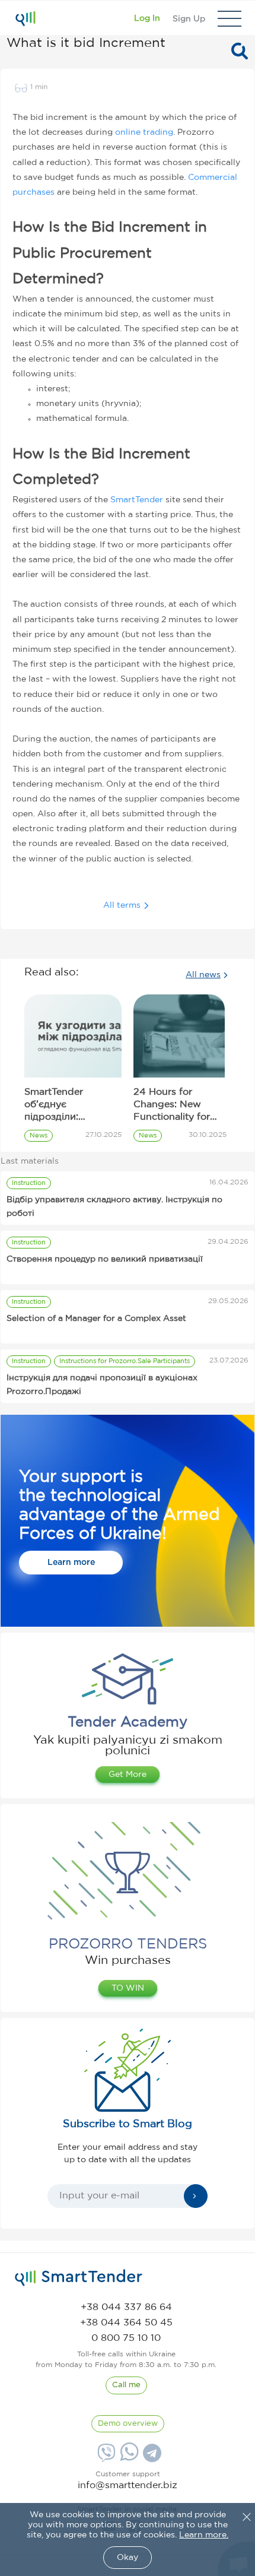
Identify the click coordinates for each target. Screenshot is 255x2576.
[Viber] (105, 2457)
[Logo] (25, 18)
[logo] (79, 2278)
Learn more (71, 1563)
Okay (128, 2558)
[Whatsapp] (128, 2458)
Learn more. (204, 2535)
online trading (144, 132)
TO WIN (128, 1988)
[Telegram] (151, 2457)
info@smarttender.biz (128, 2485)
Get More (128, 1775)
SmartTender (137, 500)
